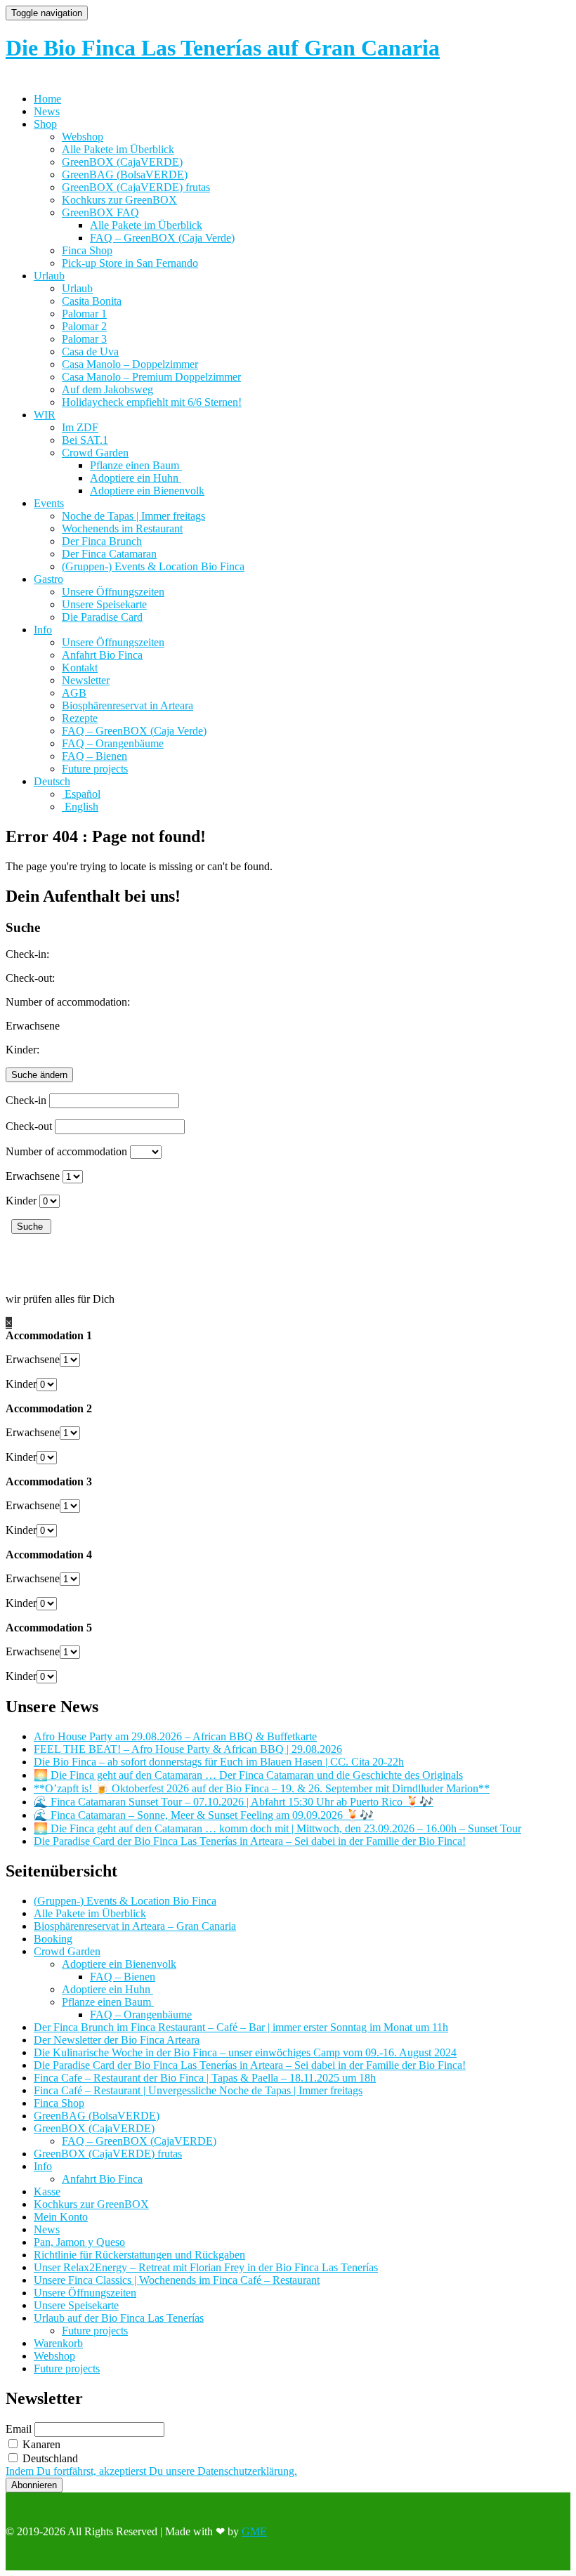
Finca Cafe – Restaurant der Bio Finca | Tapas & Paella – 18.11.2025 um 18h (205, 2078)
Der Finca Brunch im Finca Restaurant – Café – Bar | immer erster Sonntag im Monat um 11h (241, 2027)
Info (43, 630)
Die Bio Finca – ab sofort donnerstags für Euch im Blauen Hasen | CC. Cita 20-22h (219, 1762)
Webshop (83, 137)
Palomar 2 (84, 326)
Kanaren (40, 2444)
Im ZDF (80, 427)
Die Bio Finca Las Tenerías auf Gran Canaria (223, 48)
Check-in (26, 1100)
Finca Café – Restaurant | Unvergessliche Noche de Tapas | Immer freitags (198, 2090)
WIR (45, 415)
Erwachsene (33, 1176)
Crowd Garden (95, 453)
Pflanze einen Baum (136, 465)
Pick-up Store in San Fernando (130, 263)
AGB (74, 693)
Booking (53, 1939)
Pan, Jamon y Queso (79, 2242)
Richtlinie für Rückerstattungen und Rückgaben (139, 2255)
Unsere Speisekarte (104, 604)
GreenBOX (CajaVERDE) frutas (136, 187)
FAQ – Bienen (94, 756)
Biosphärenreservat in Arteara (127, 705)
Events (49, 503)
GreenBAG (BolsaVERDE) (125, 175)
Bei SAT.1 (85, 440)
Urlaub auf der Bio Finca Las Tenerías (119, 2318)
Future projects (95, 769)
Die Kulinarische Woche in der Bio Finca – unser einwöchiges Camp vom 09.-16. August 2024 (245, 2052)
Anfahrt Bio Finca (102, 655)
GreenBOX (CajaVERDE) (122, 162)
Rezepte (80, 718)
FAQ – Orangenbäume (113, 743)
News (47, 111)
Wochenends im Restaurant (122, 528)
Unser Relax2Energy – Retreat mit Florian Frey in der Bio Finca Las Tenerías (206, 2267)
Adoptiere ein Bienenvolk (147, 491)
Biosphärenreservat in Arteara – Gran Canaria (135, 1926)
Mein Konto (61, 2217)
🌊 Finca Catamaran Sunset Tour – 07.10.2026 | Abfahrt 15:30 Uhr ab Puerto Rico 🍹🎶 (234, 1802)
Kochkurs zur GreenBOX (119, 200)
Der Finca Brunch (102, 541)
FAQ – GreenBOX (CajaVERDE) (139, 2141)
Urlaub (49, 276)
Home (47, 99)
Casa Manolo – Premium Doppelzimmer (151, 377)
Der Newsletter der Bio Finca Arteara (117, 2040)
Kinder (21, 1201)
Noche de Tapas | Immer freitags (133, 516)
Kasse (47, 2191)
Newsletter (86, 680)
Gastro (48, 579)
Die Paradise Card (102, 617)
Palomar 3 (84, 339)
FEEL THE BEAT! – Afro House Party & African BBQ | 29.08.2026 (188, 1749)
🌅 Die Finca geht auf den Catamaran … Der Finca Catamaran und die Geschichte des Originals (248, 1775)
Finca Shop (87, 250)
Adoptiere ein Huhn (136, 478)
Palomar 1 (84, 314)
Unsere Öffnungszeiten (113, 592)
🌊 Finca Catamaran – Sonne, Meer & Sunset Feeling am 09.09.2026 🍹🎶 (204, 1815)
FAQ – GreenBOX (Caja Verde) (162, 238)
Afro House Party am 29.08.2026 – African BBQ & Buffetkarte (175, 1736)
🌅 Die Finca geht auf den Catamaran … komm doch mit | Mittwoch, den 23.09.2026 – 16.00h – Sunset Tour (277, 1828)
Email (19, 2429)
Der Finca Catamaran (109, 554)
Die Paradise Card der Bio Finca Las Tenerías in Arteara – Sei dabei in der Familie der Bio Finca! (250, 1841)
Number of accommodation (66, 1151)
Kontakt (80, 668)
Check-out (29, 1126)
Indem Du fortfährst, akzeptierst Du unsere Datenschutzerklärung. (151, 2471)
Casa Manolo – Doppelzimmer (130, 364)
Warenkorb (58, 2343)
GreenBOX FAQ (100, 212)
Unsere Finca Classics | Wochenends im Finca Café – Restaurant (177, 2280)
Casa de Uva (90, 351)
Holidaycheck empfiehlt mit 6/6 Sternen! (152, 402)
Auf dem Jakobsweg (107, 389)
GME (254, 2531)
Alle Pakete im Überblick (118, 149)
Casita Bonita (92, 301)
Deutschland (49, 2458)
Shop (45, 124)
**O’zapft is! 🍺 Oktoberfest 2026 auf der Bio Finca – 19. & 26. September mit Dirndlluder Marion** (262, 1788)
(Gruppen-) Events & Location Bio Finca (153, 566)
